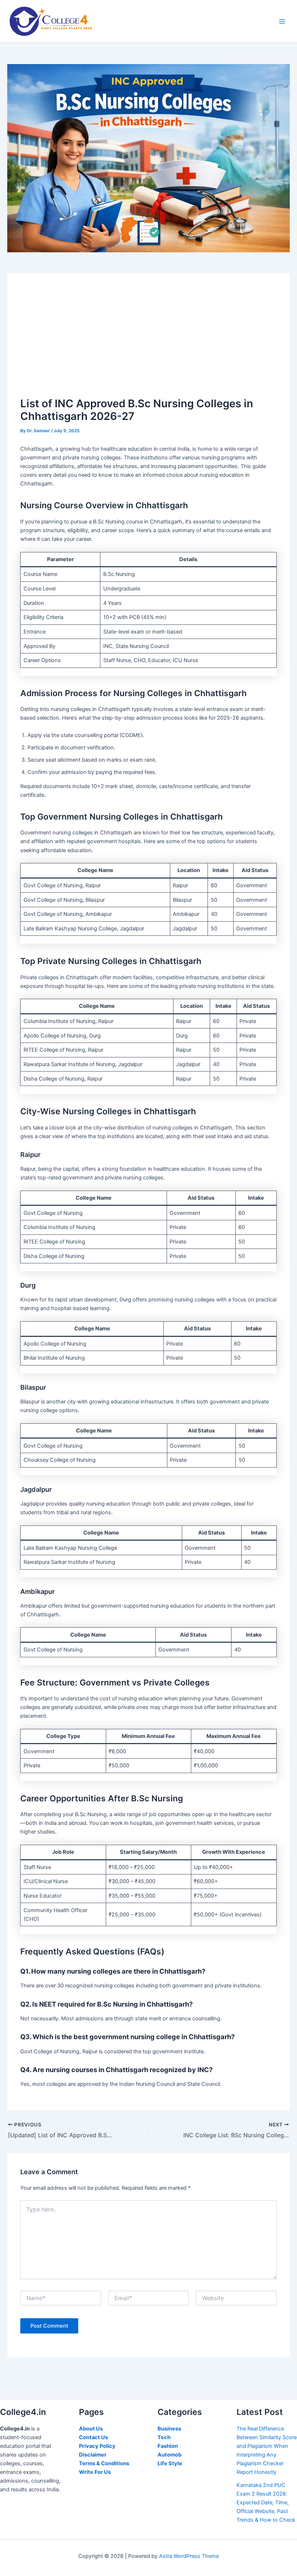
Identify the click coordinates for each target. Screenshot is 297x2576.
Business (169, 2429)
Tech (164, 2437)
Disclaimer (93, 2455)
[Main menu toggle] (282, 21)
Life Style (170, 2463)
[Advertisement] (149, 341)
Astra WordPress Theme (189, 2556)
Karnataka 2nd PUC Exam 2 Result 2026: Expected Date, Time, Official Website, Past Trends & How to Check (266, 2503)
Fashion (168, 2446)
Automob (170, 2455)
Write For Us (95, 2472)
